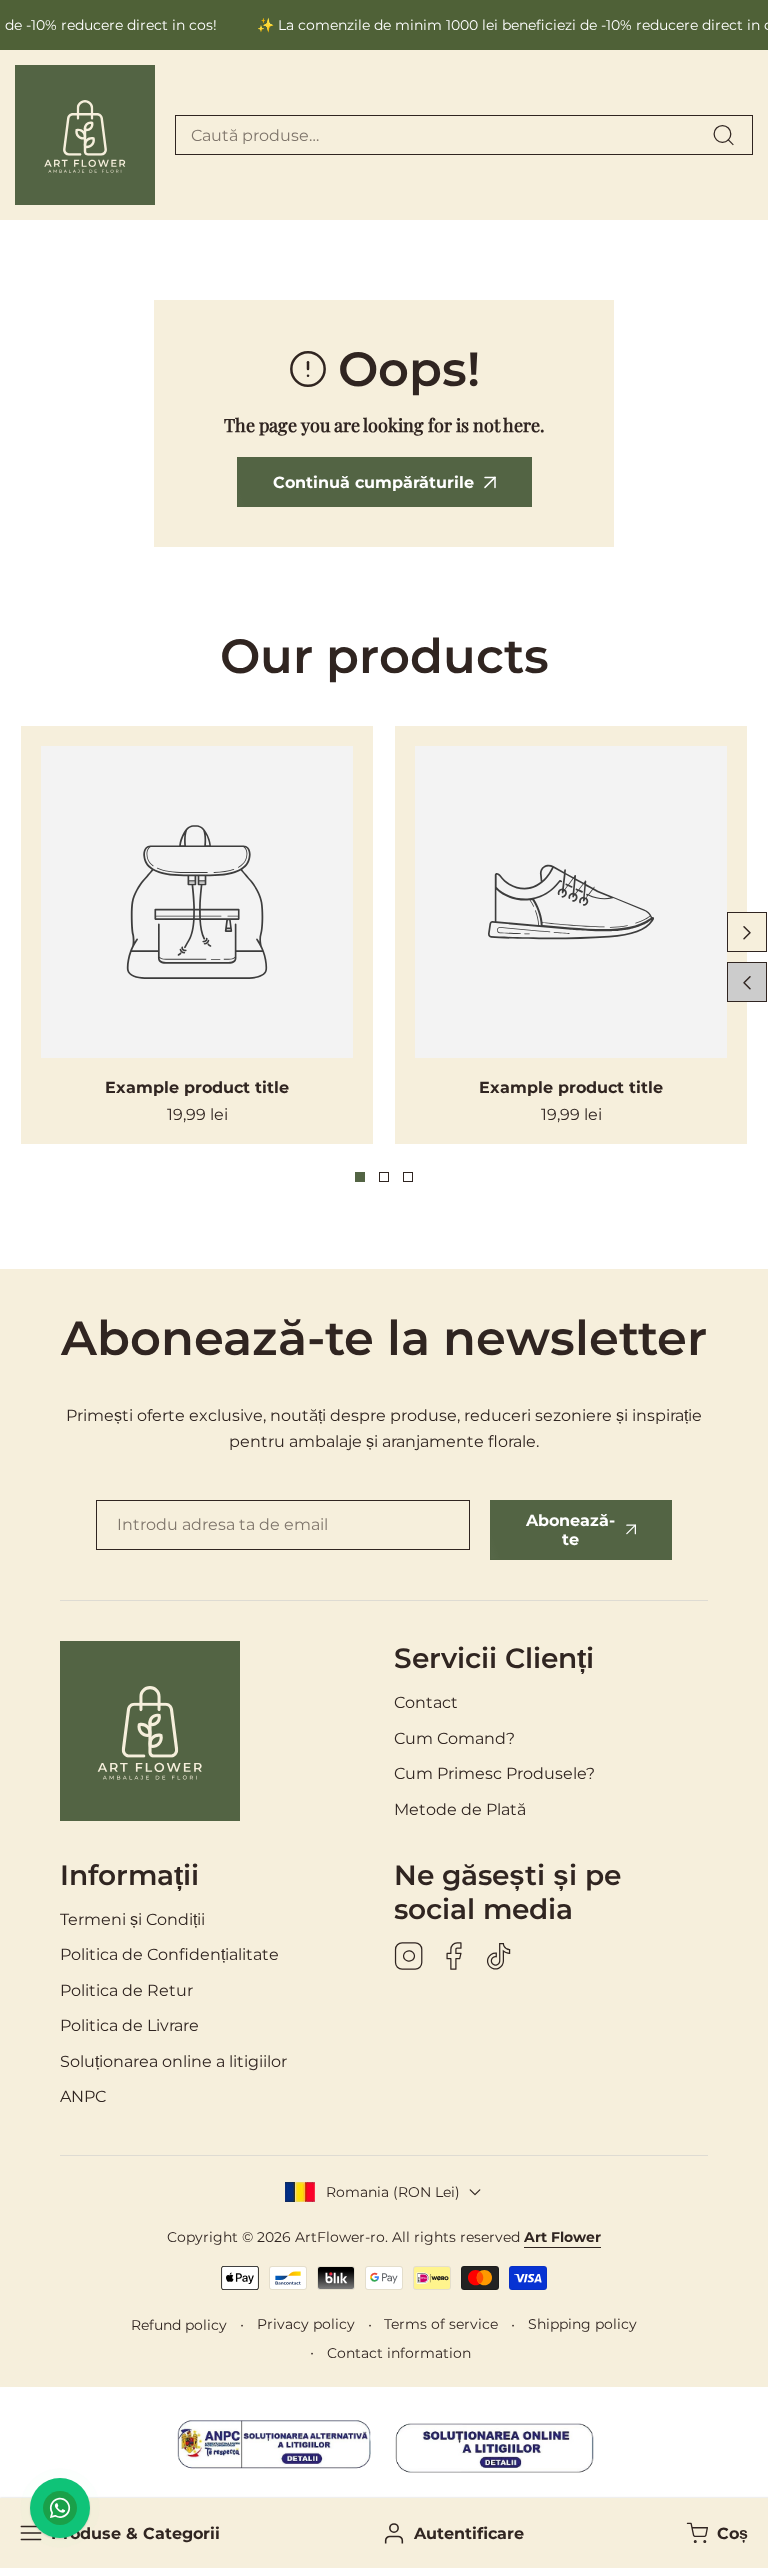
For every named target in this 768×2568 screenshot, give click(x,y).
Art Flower (562, 2237)
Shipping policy (582, 2324)
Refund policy (179, 2325)
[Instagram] (409, 1958)
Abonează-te (570, 1530)
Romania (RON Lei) (393, 2192)
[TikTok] (499, 1958)
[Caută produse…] (723, 135)
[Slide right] (747, 932)
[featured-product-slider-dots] (360, 1177)
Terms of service (441, 2324)
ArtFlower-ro (340, 2237)
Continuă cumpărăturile (373, 482)
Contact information (399, 2353)
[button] (715, 2533)
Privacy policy (306, 2324)
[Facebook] (454, 1958)
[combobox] (464, 135)
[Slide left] (747, 982)
